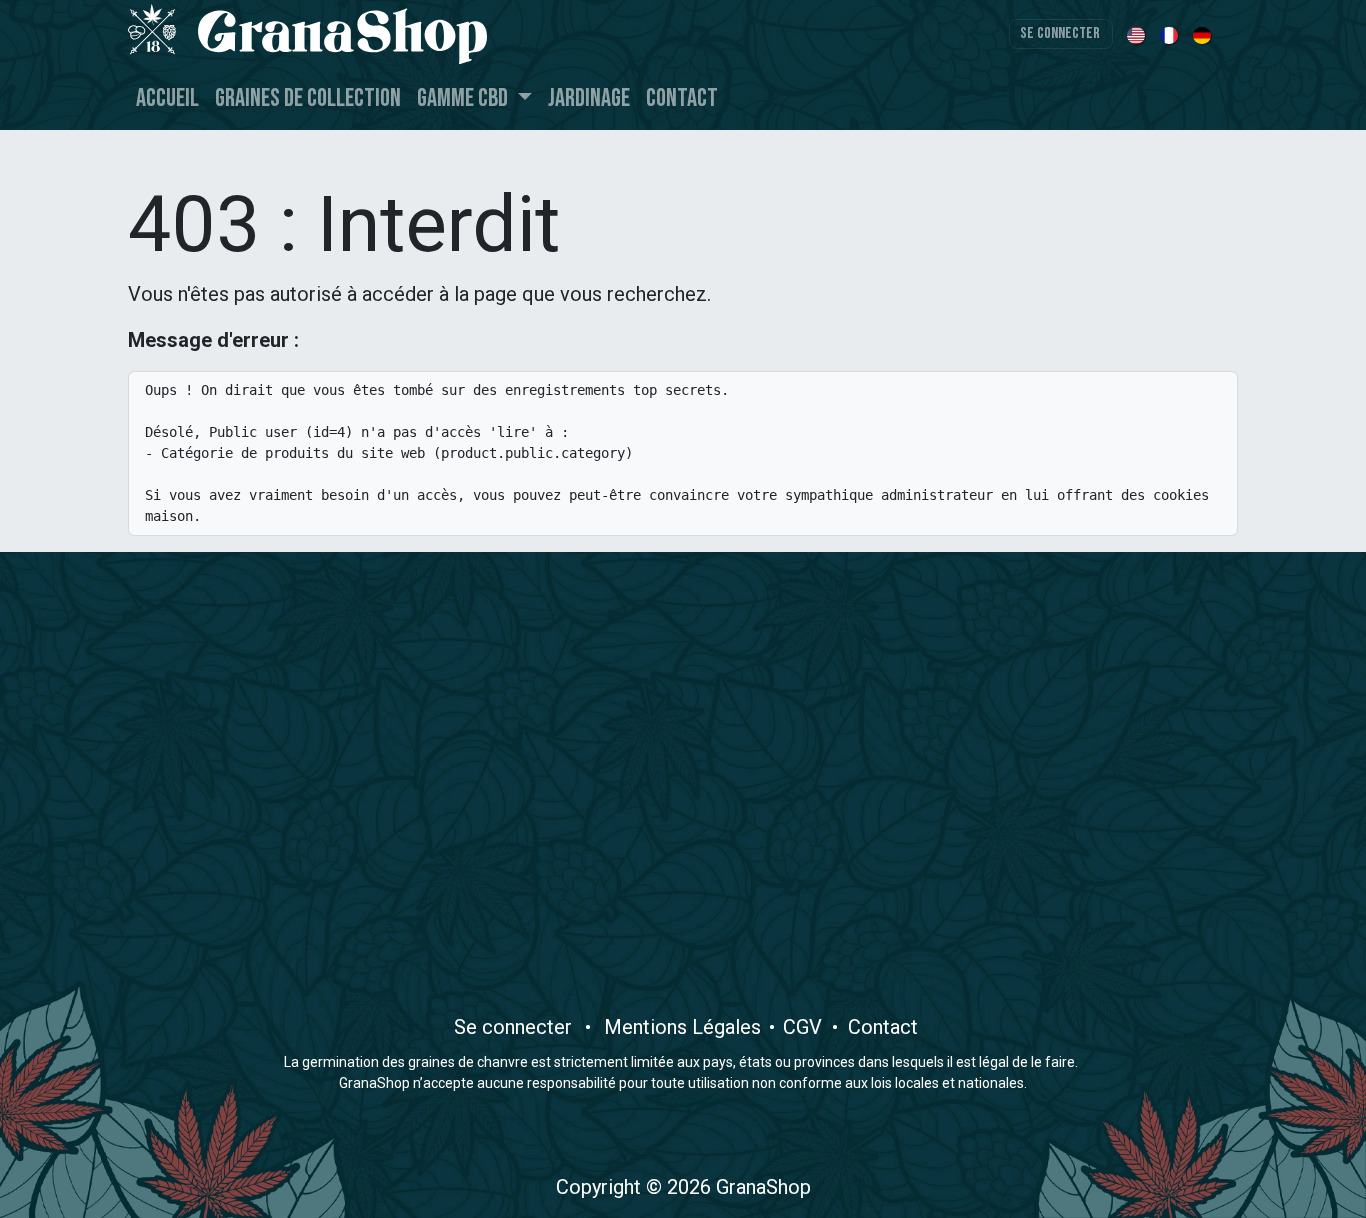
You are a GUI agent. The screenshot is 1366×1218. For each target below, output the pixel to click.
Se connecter (1060, 33)
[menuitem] (1137, 34)
